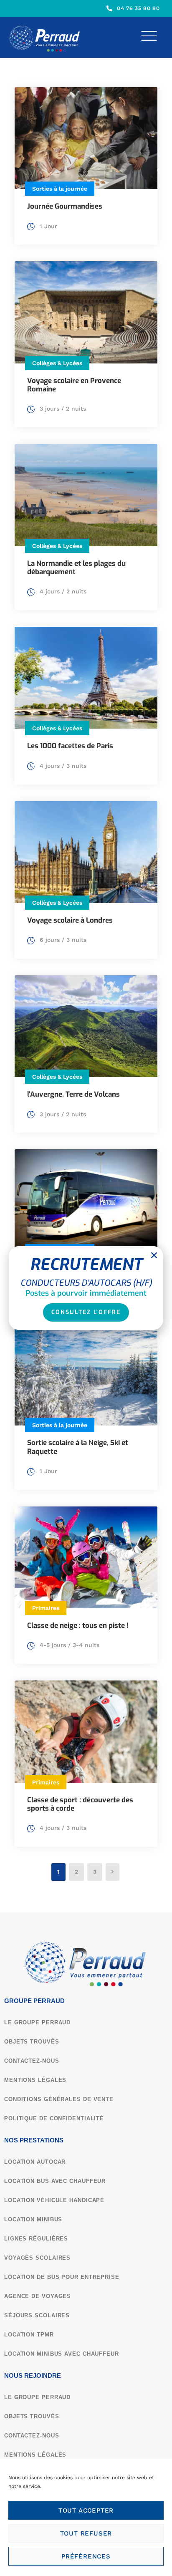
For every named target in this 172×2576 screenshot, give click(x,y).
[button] (154, 1255)
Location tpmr (29, 2335)
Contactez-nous (32, 2061)
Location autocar (35, 2162)
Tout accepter (86, 2510)
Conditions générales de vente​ (59, 2099)
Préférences (86, 2556)
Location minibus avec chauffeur (62, 2354)
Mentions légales (35, 2080)
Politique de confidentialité (54, 2118)
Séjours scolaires (37, 2315)
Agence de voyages (38, 2296)
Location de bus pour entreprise (62, 2277)
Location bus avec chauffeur (55, 2181)
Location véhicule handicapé (54, 2200)
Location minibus (33, 2219)
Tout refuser (86, 2533)
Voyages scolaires (37, 2258)
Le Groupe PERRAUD (37, 2022)
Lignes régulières (36, 2239)
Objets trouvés (32, 2042)
